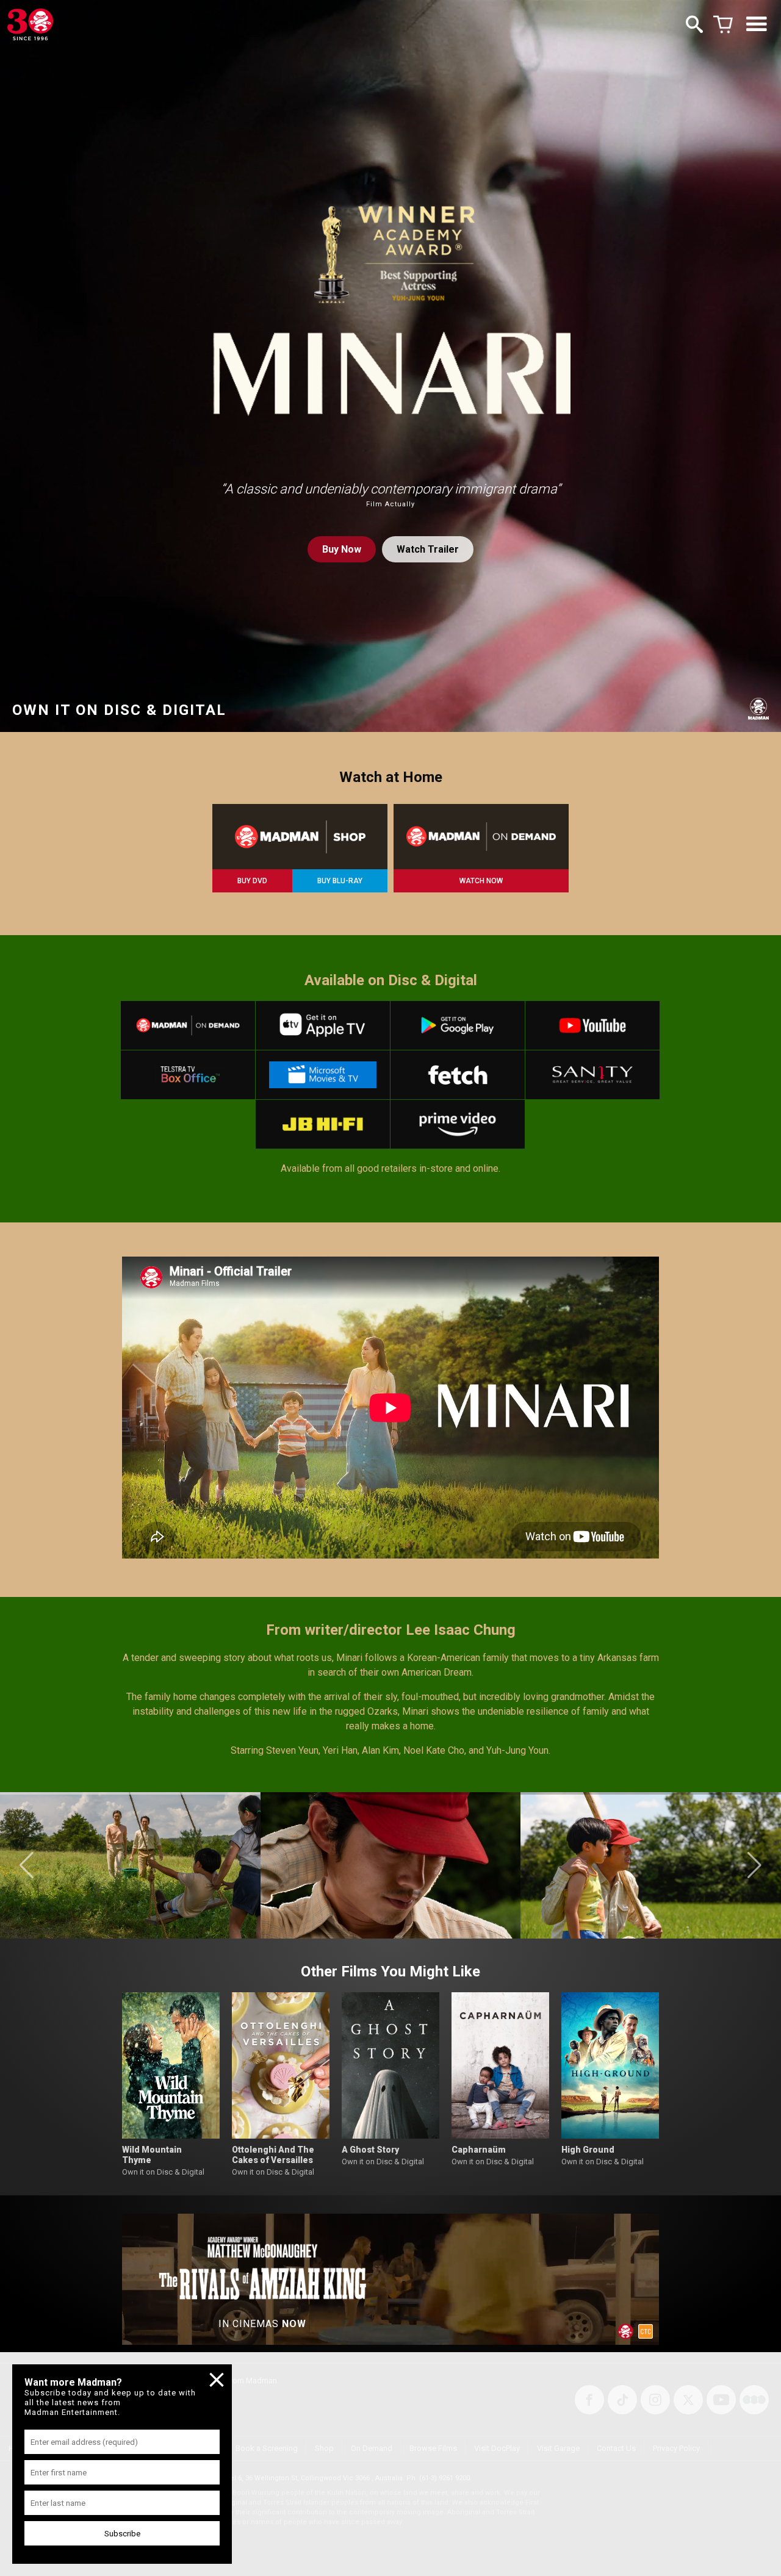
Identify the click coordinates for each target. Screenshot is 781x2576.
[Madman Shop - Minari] (300, 837)
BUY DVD (252, 881)
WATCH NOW (481, 881)
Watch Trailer (428, 549)
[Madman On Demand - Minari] (481, 837)
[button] (27, 1865)
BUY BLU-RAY (340, 881)
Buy (342, 549)
